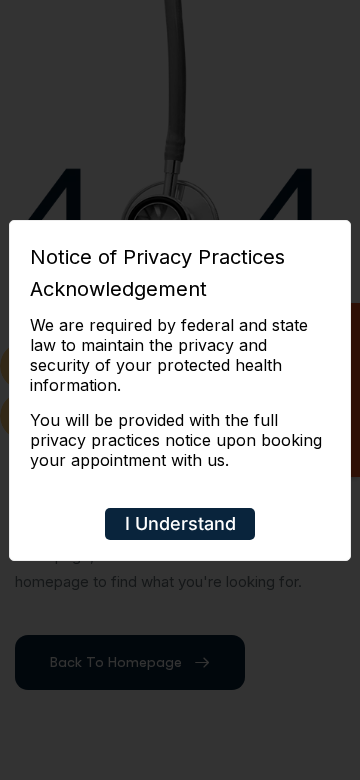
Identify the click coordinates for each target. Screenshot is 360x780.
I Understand (180, 523)
